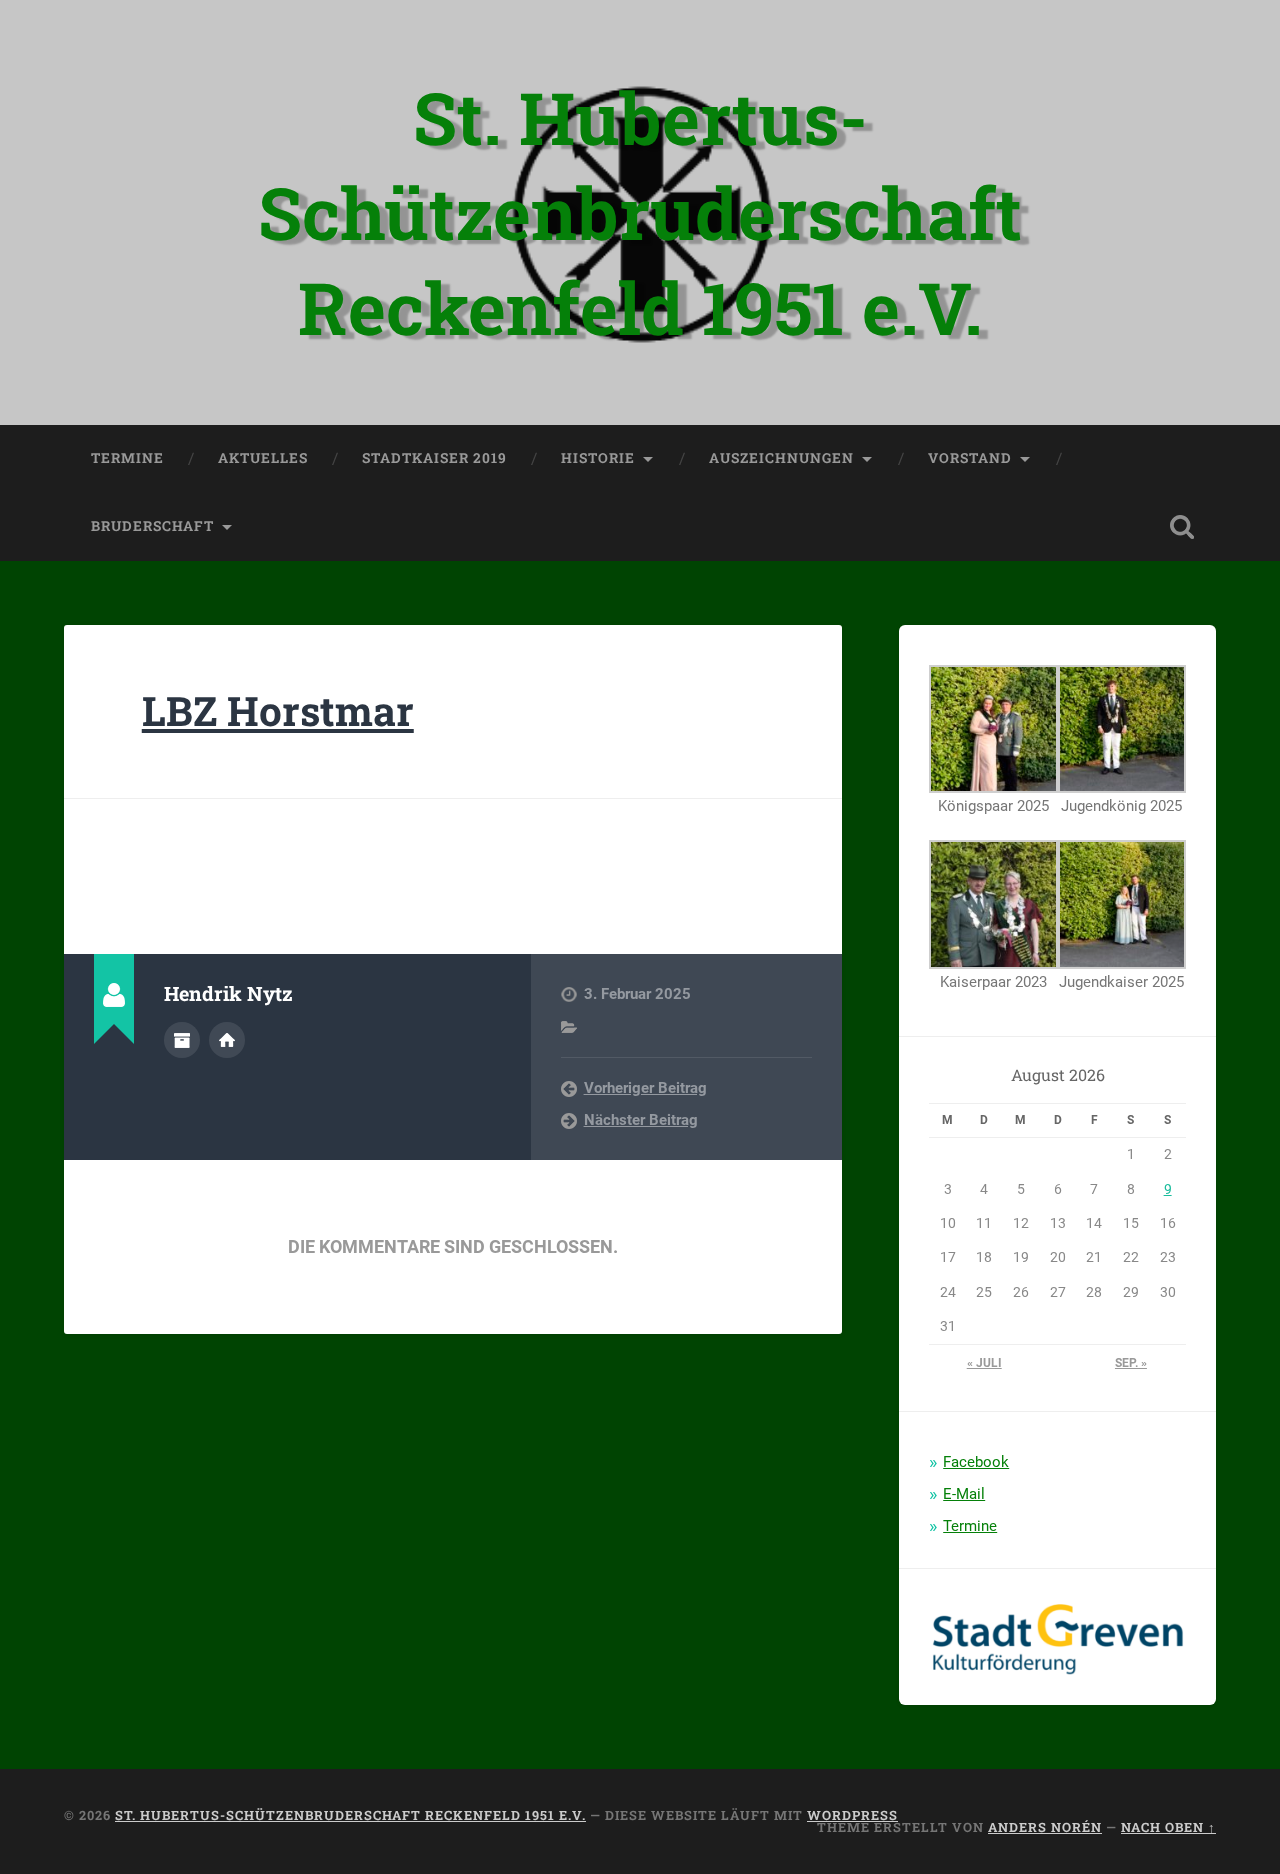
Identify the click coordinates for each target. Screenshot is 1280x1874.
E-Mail (964, 1494)
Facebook (976, 1462)
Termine (127, 458)
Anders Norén (1045, 1827)
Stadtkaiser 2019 (434, 458)
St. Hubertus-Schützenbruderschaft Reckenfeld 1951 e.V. (640, 212)
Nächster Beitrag (641, 1120)
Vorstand (970, 458)
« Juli (984, 1363)
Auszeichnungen (781, 458)
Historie (598, 458)
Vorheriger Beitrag (645, 1088)
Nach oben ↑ (1168, 1827)
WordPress (852, 1815)
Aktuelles (263, 458)
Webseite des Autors (227, 1040)
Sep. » (1131, 1363)
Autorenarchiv (182, 1040)
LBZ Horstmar (278, 710)
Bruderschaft (152, 526)
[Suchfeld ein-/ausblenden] (1182, 527)
